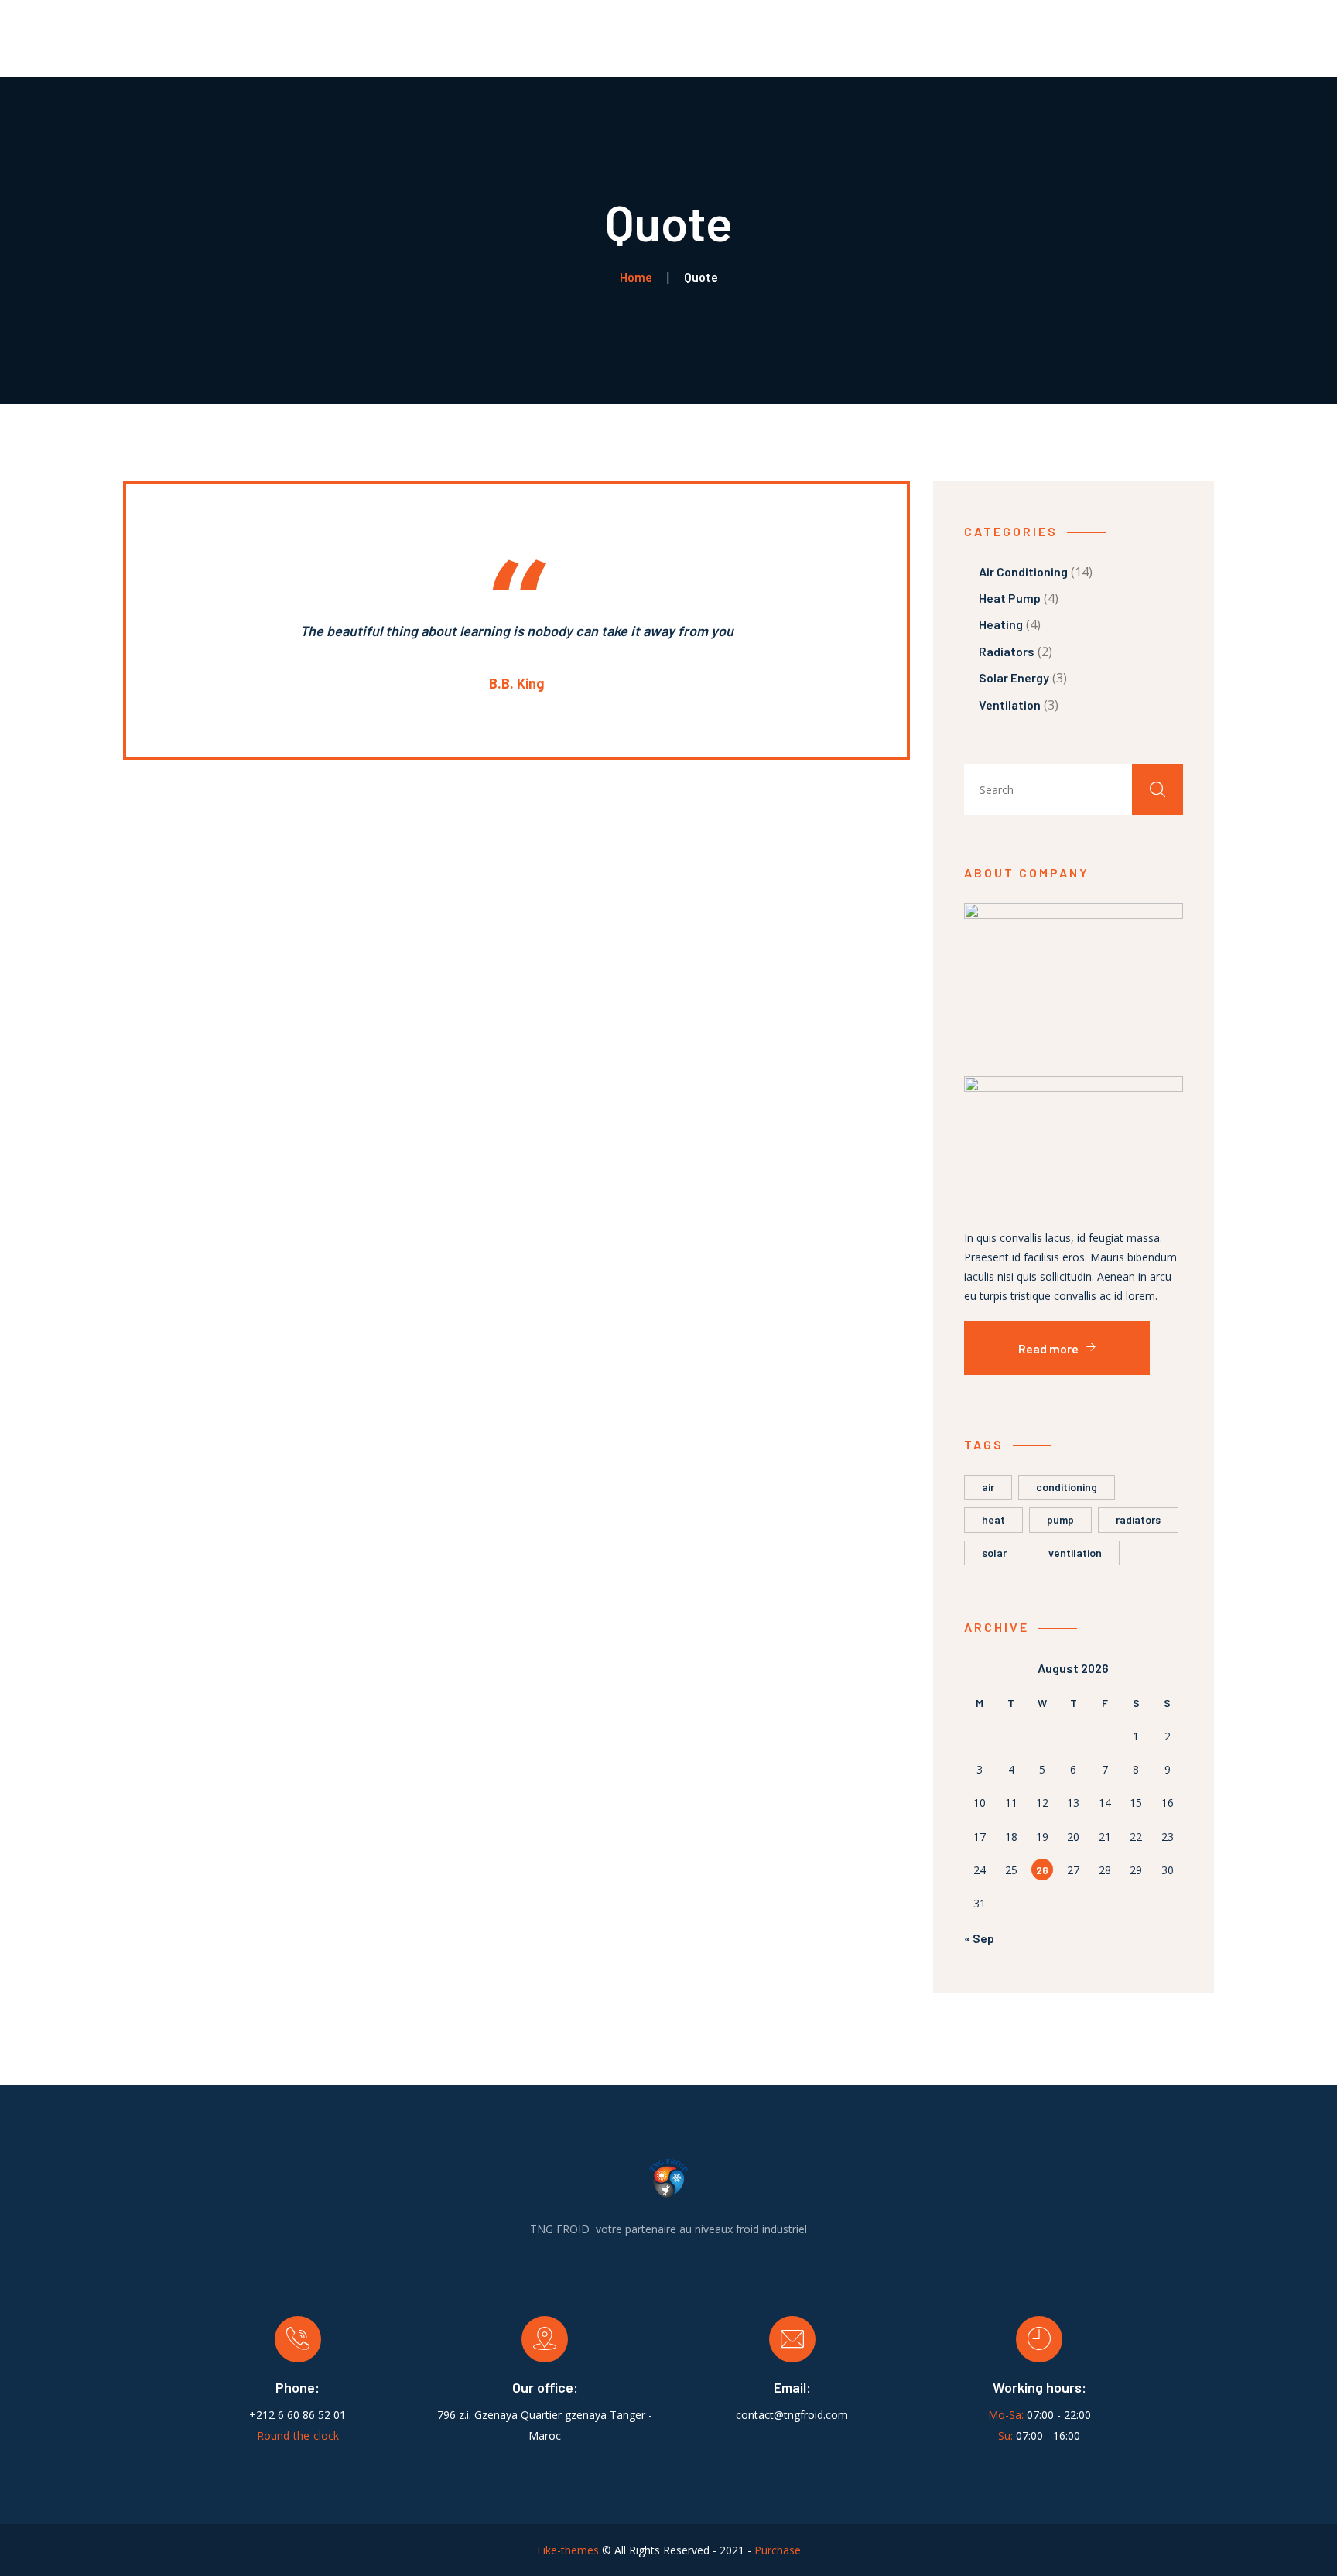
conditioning (1067, 1487)
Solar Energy (1014, 677)
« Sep (979, 1938)
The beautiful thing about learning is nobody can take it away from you (517, 631)
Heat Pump (1010, 598)
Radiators (1007, 651)
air (988, 1487)
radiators (1138, 1519)
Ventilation (1010, 705)
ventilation (1075, 1553)
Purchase (778, 2550)
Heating (1001, 624)
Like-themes (568, 2550)
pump (1060, 1519)
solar (994, 1553)
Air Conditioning (1023, 571)
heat (993, 1519)
